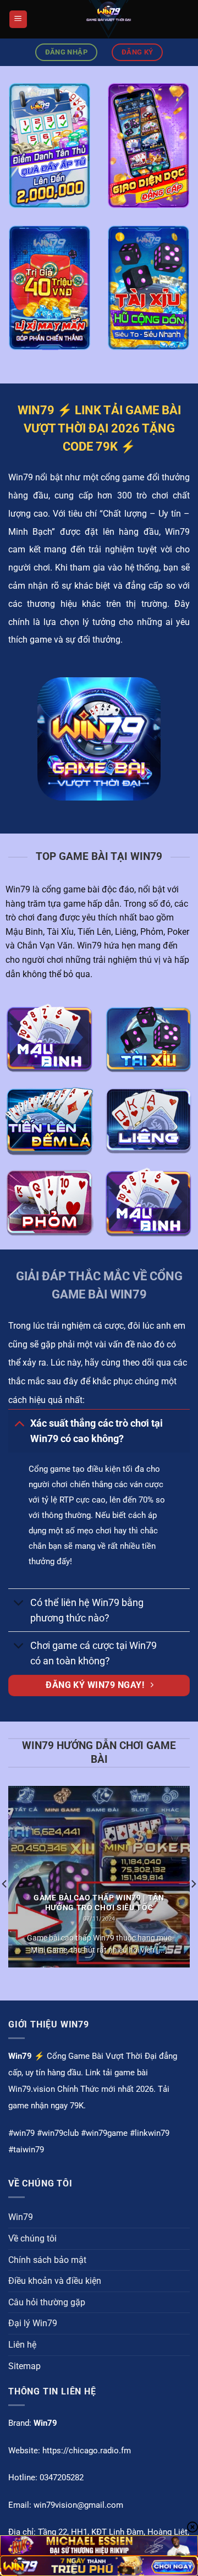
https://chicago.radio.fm (87, 2451)
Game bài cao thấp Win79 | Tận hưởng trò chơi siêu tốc (99, 1903)
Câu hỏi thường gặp (47, 2302)
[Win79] (109, 19)
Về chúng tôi (32, 2238)
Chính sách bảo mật (47, 2260)
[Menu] (18, 20)
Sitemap (24, 2366)
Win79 (21, 2217)
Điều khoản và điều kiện (55, 2281)
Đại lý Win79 (33, 2323)
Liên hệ (22, 2345)
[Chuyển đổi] (19, 1423)
